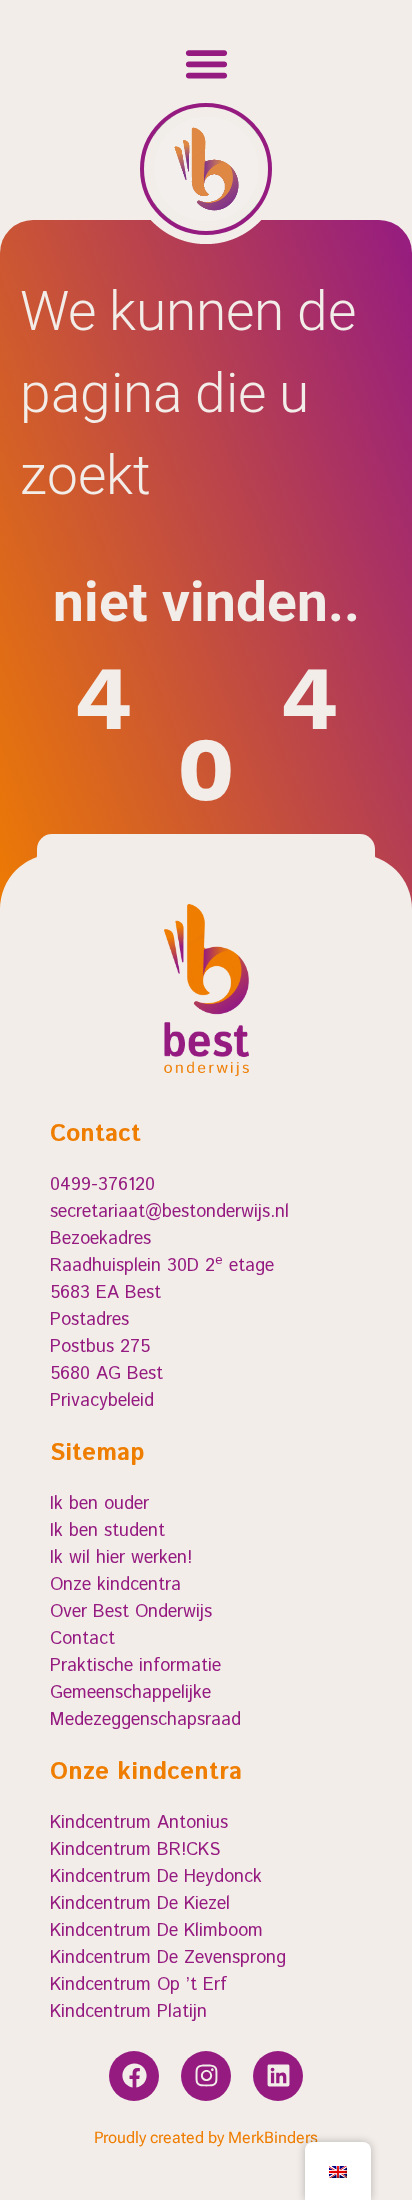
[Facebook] (134, 2076)
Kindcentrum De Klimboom (156, 1931)
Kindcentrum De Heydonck (156, 1877)
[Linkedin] (278, 2076)
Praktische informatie (135, 1666)
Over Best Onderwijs (131, 1612)
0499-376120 (102, 1185)
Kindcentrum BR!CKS (135, 1850)
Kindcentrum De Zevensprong (168, 1958)
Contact (82, 1639)
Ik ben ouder (99, 1504)
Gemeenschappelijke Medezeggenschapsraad (145, 1706)
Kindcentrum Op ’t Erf (138, 1985)
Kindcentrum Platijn (128, 2012)
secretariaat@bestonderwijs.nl (169, 1212)
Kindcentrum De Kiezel (140, 1904)
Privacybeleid (102, 1401)
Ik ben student (107, 1531)
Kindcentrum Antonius (139, 1823)
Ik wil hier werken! (121, 1558)
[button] (206, 64)
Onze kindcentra (115, 1585)
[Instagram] (206, 2076)
